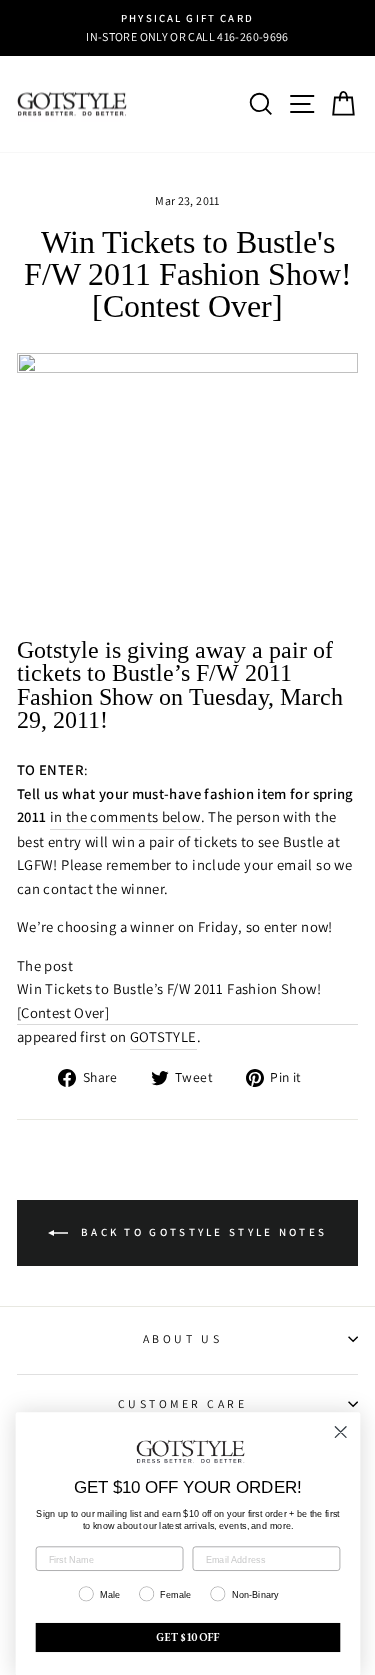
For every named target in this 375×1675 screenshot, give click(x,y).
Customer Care (183, 1403)
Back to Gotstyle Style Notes (202, 1232)
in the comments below (125, 816)
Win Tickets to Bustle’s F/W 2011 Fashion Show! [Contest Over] (169, 1000)
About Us (182, 1338)
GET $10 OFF (188, 1638)
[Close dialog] (340, 1432)
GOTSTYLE (163, 1036)
